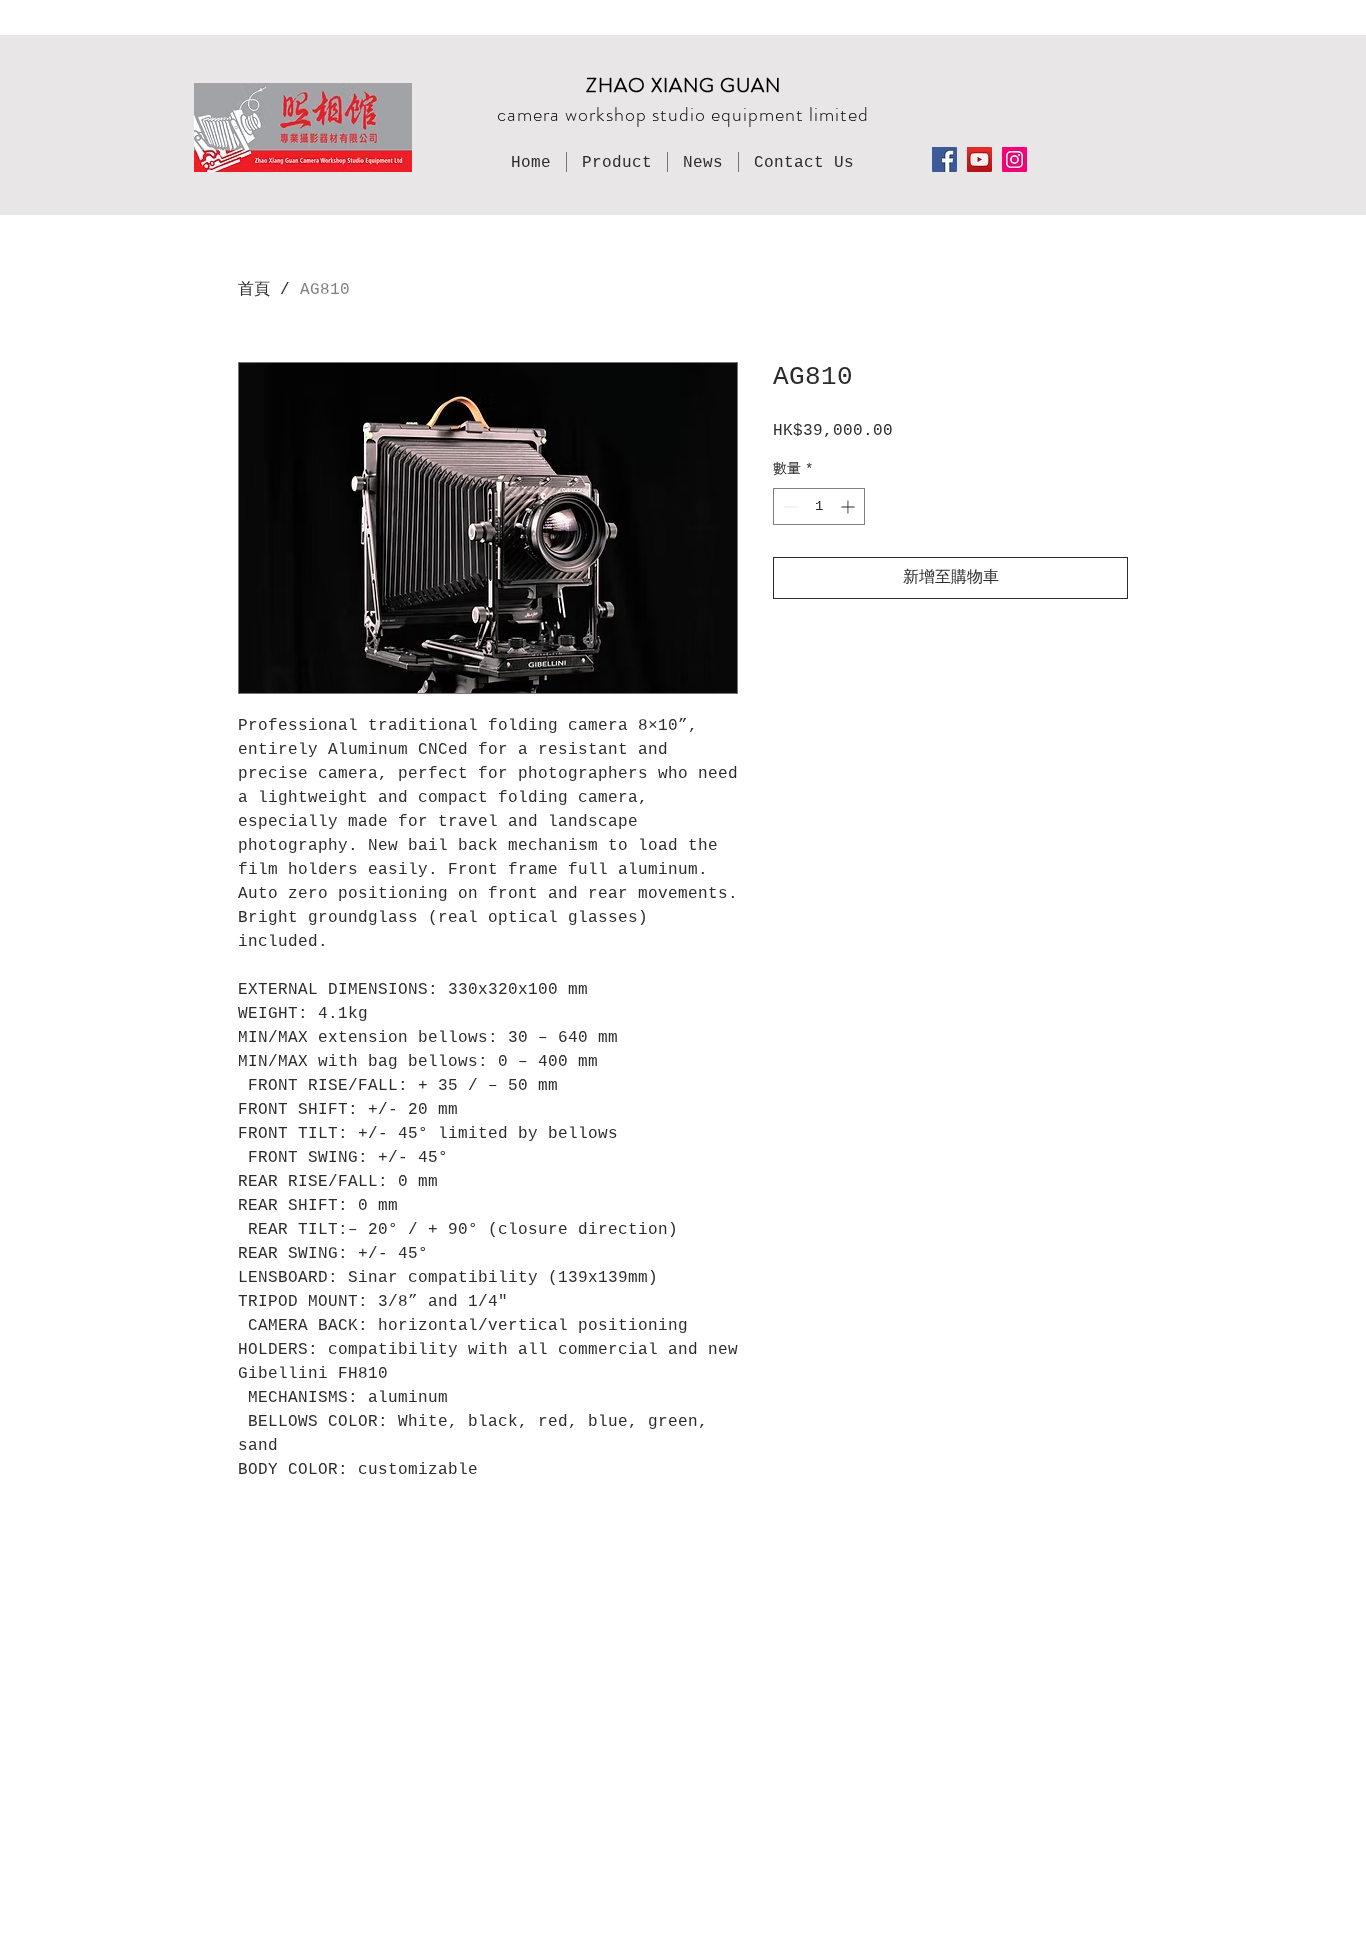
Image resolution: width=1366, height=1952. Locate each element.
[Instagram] (1014, 159)
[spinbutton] (819, 506)
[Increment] (849, 506)
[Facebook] (944, 159)
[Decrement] (788, 506)
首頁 (254, 290)
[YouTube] (979, 159)
